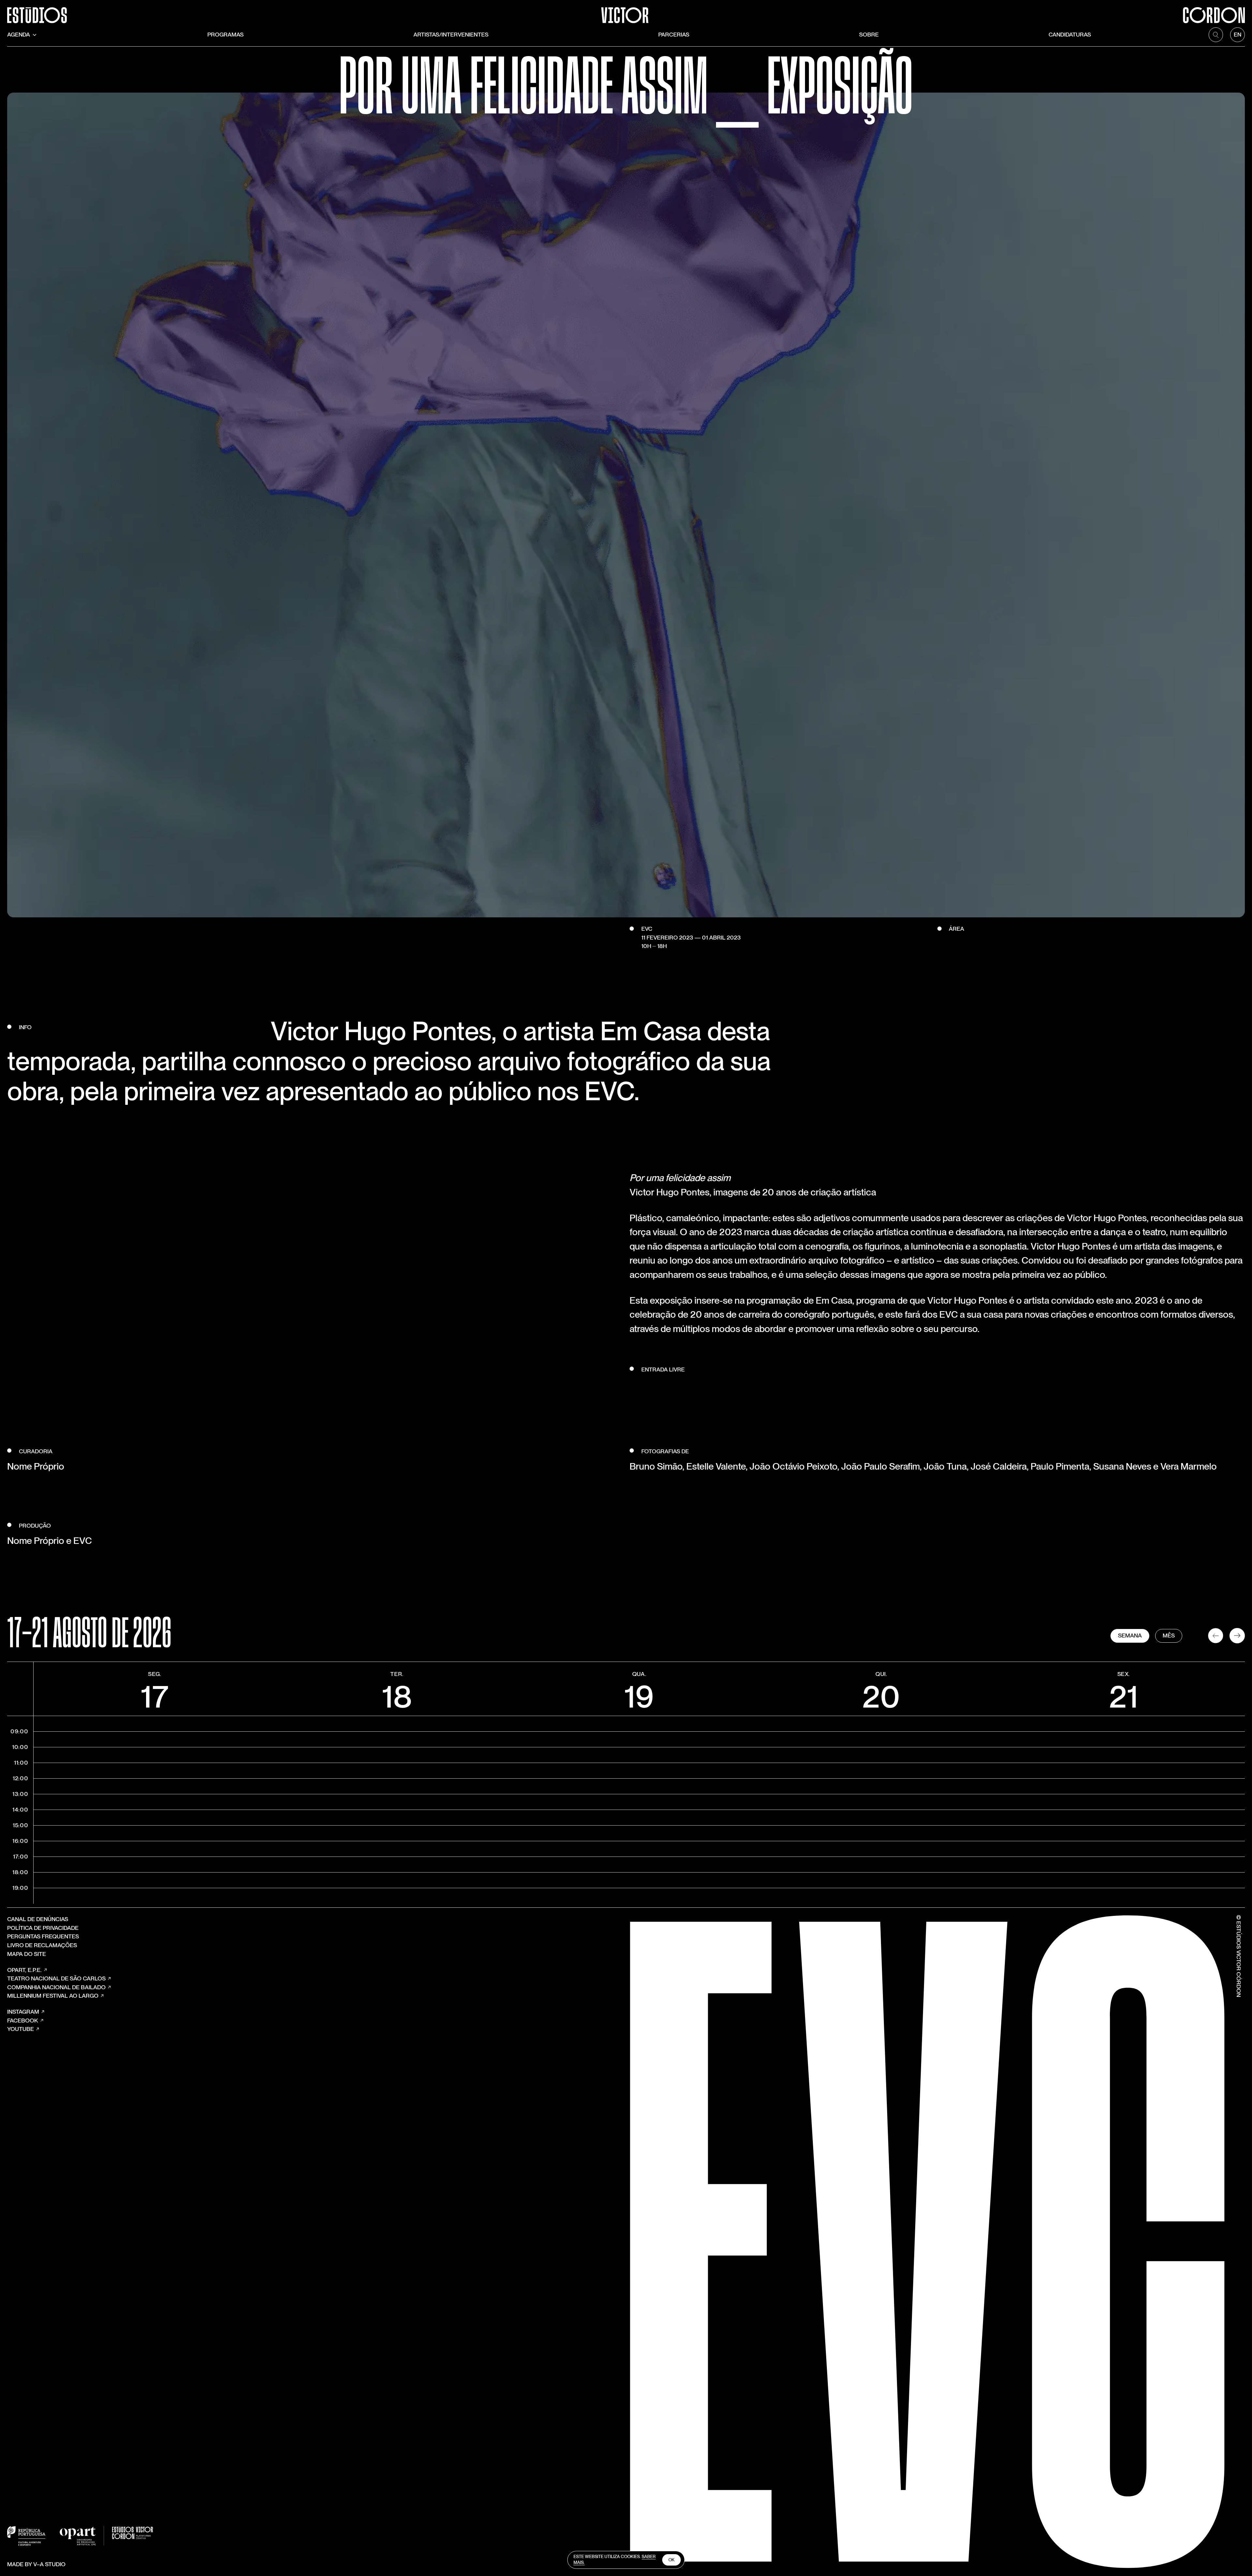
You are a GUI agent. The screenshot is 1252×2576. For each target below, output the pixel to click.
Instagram (23, 2012)
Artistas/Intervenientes (451, 34)
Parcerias (674, 34)
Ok (671, 2560)
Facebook (23, 2020)
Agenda (19, 34)
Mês (1169, 1635)
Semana (1130, 1635)
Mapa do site (27, 1954)
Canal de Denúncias (38, 1919)
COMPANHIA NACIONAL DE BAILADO (56, 1987)
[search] (1216, 35)
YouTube (21, 2029)
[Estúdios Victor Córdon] (626, 12)
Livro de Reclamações (42, 1945)
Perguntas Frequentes (43, 1936)
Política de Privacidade (43, 1928)
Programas (225, 34)
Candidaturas (1070, 34)
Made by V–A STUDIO (36, 2564)
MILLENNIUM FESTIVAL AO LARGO (53, 1996)
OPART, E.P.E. (24, 1970)
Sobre (869, 34)
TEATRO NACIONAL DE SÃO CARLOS (56, 1978)
